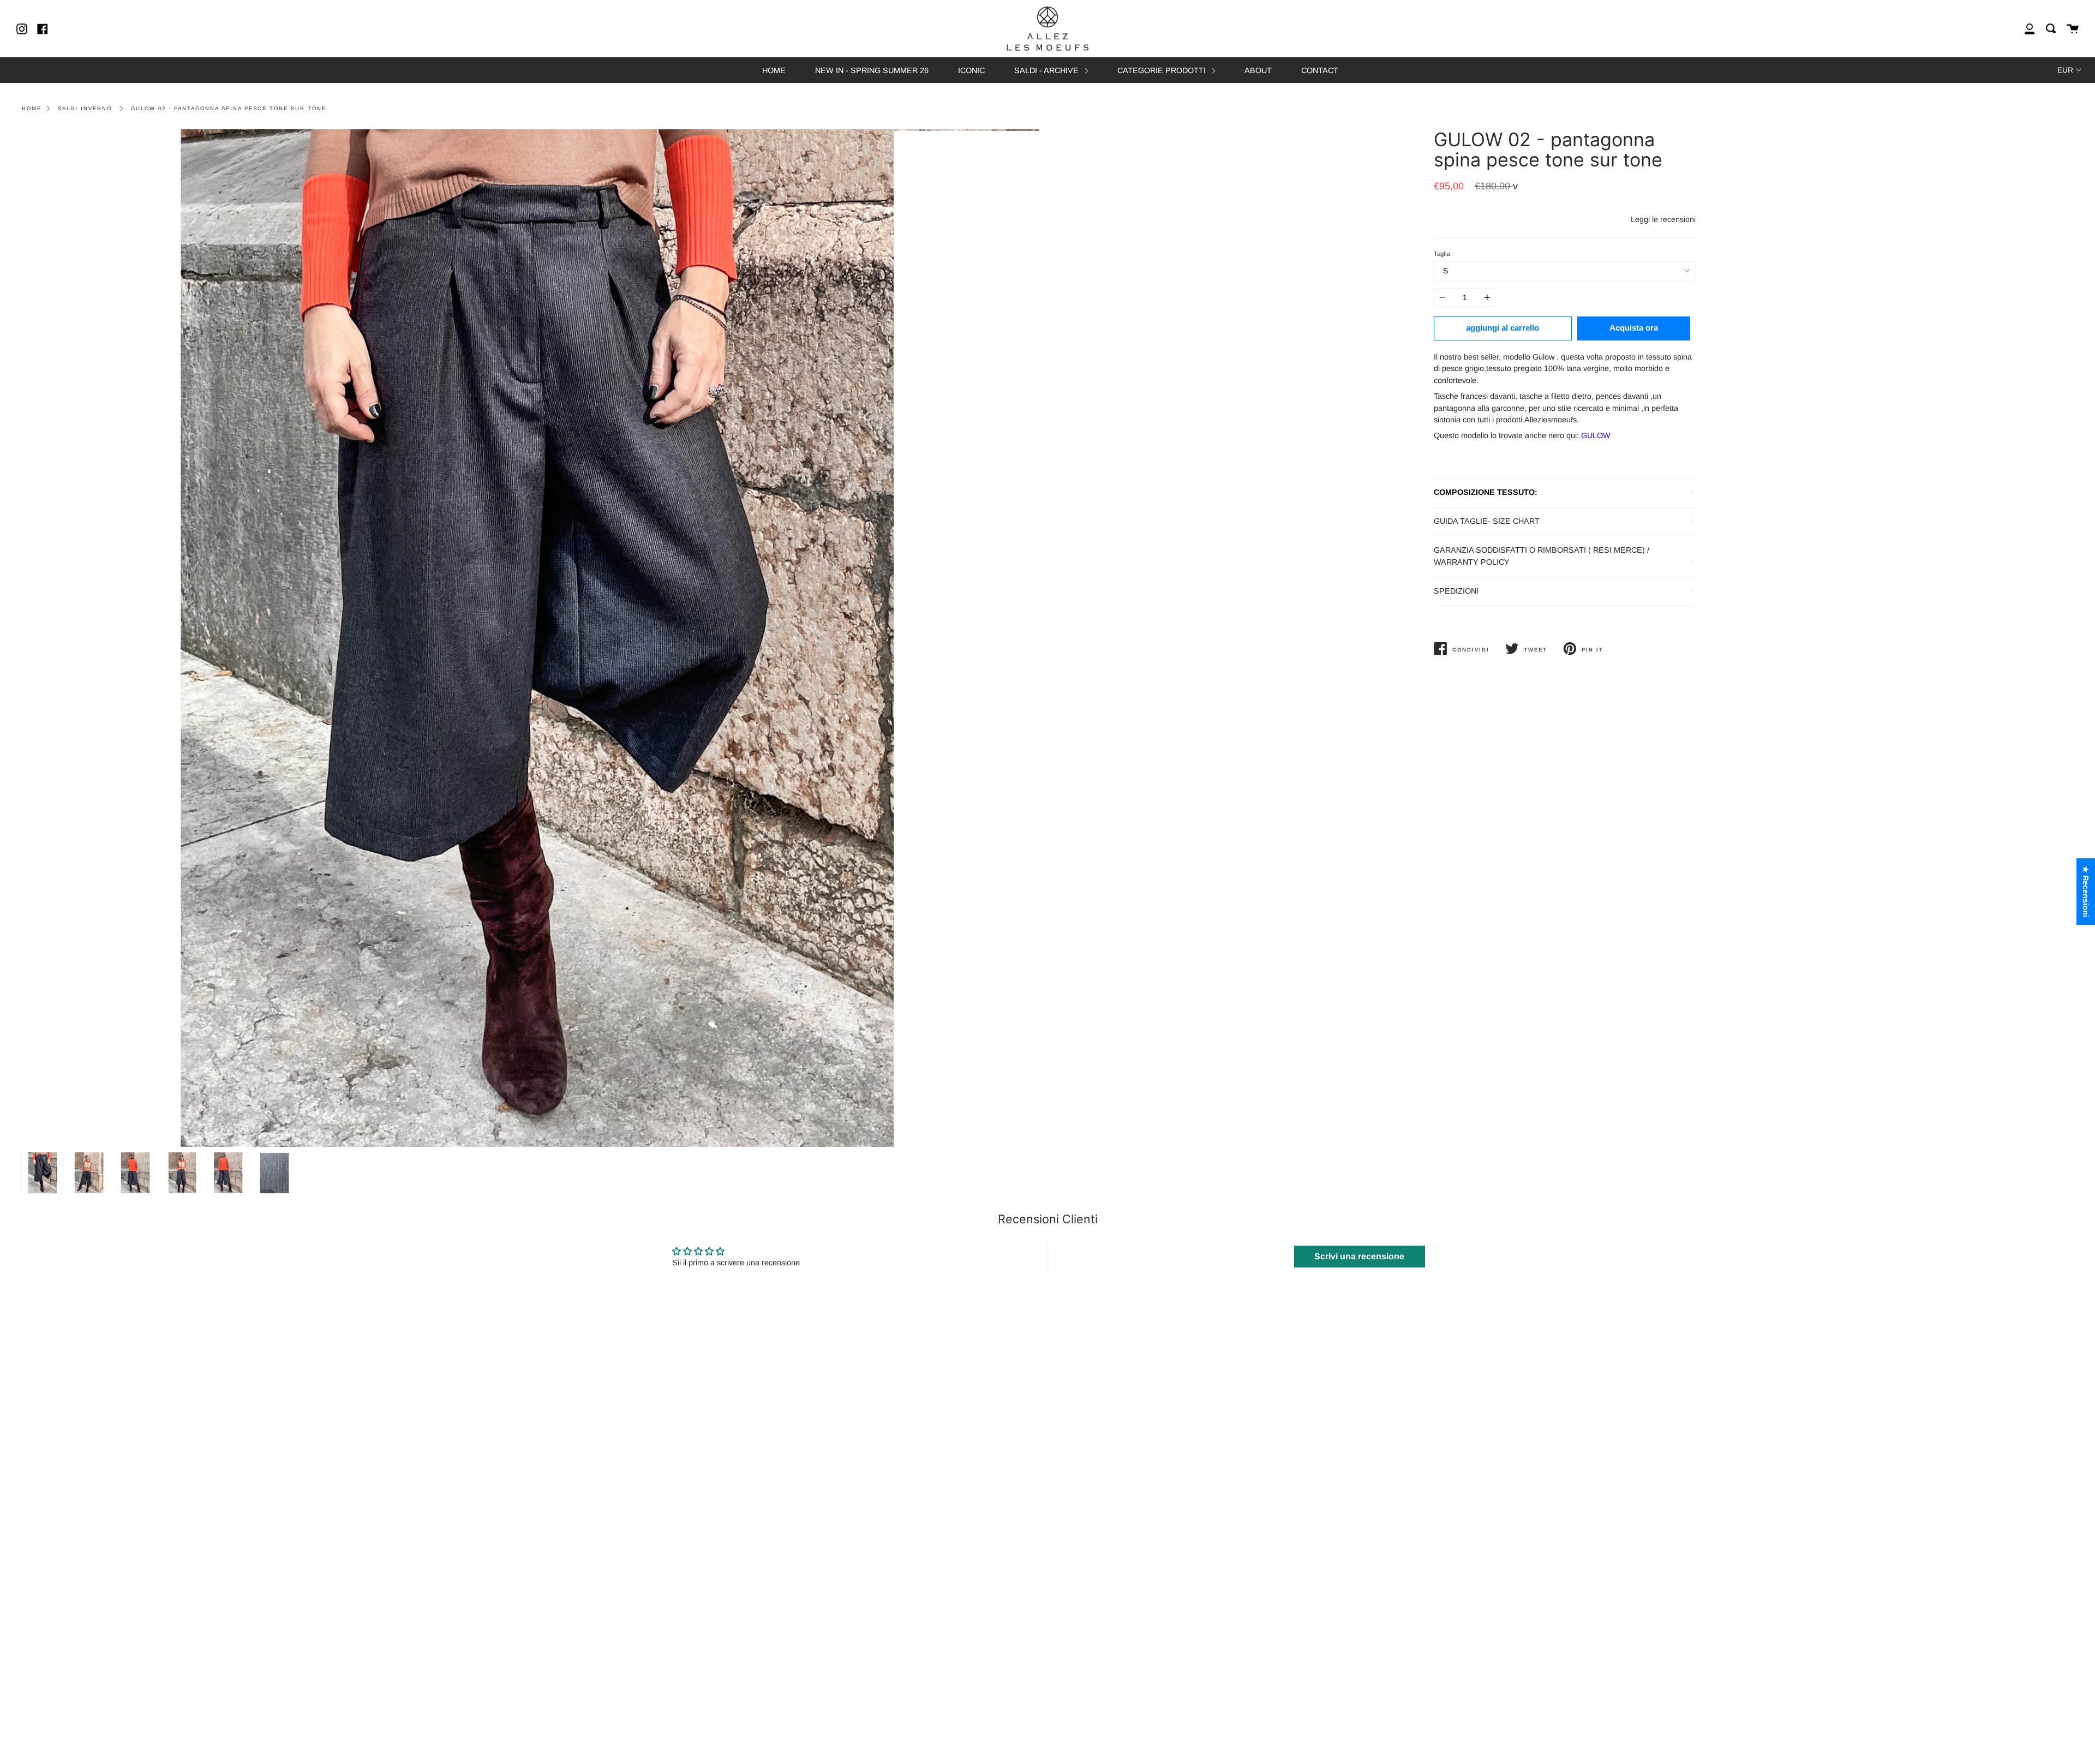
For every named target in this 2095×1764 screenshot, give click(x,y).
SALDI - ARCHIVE (1047, 70)
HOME (774, 70)
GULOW (1596, 435)
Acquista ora (1634, 328)
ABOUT (1258, 70)
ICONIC (971, 70)
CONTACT (1320, 70)
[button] (218, 1662)
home (32, 108)
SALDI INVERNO (85, 108)
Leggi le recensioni (1663, 219)
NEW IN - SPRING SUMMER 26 (872, 70)
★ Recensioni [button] (2086, 892)
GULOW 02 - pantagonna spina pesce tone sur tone (229, 108)
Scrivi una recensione (1359, 1256)
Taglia (1442, 254)
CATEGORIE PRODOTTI (1163, 70)
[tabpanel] (531, 638)
